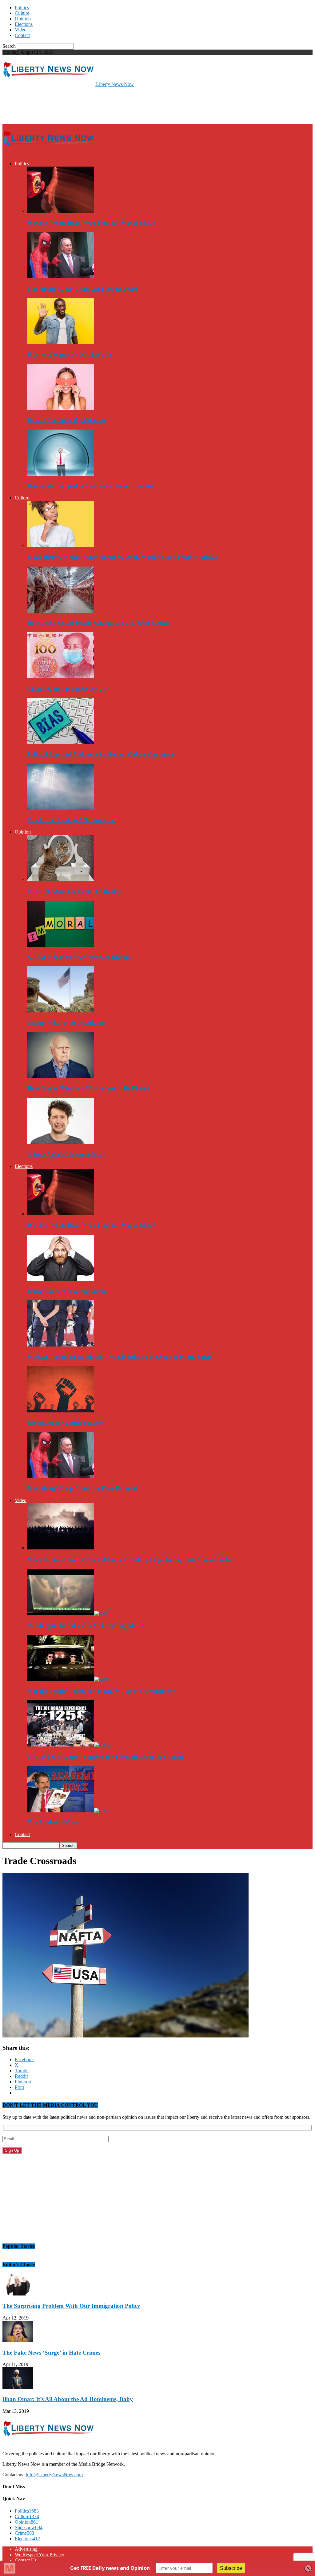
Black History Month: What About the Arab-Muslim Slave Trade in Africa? (123, 557)
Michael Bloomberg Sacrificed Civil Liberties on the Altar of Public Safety (120, 1357)
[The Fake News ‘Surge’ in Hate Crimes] (18, 2341)
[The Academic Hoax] (68, 1811)
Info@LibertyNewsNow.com (54, 2475)
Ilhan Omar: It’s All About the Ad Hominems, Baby (68, 2399)
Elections (24, 24)
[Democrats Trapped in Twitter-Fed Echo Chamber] (61, 474)
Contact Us (26, 2560)
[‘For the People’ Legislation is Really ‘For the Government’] (68, 1679)
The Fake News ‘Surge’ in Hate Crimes (51, 2353)
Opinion (23, 19)
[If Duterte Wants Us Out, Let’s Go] (61, 343)
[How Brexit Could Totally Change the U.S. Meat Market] (61, 611)
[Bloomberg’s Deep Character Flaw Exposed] (61, 277)
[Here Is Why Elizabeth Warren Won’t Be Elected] (61, 1077)
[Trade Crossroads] (126, 2036)
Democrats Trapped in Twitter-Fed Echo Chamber (91, 486)
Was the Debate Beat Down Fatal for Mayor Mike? (91, 223)
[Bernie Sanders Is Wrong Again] (61, 1279)
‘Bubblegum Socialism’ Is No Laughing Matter (86, 1625)
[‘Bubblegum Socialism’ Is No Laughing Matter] (68, 1613)
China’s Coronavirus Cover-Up (67, 689)
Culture (22, 13)
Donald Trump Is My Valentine (67, 420)
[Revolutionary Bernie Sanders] (61, 1411)
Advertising (26, 2549)
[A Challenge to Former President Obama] (61, 945)
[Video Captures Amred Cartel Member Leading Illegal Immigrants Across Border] (61, 1548)
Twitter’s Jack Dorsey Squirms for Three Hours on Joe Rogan (105, 1757)
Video (21, 30)
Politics (22, 8)
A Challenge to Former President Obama (79, 957)
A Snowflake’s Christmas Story (66, 1154)
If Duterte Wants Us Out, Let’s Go (70, 355)
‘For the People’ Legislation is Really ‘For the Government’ (102, 1691)
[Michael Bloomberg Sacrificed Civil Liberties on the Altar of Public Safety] (61, 1345)
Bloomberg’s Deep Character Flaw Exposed (82, 289)
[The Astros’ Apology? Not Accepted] (61, 808)
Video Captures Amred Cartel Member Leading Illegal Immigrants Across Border (130, 1559)
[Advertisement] (74, 105)
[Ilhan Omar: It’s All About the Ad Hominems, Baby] (18, 2387)
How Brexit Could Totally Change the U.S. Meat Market (98, 623)
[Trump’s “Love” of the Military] (61, 1011)
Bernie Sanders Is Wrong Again (67, 1291)
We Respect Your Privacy (40, 2555)
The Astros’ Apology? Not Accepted (72, 820)
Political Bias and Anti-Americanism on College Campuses (100, 754)
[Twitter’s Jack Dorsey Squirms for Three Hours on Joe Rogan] (68, 1745)
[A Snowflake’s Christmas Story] (61, 1142)
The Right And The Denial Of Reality (74, 891)
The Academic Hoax (53, 1822)
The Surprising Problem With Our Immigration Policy (71, 2306)
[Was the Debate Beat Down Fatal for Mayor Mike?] (61, 211)
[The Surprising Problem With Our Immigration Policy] (18, 2294)
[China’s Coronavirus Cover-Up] (61, 677)
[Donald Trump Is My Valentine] (61, 408)
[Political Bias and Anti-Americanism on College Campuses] (61, 743)
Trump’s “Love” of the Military (67, 1023)
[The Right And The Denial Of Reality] (61, 879)
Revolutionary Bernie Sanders (65, 1423)
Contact (22, 35)
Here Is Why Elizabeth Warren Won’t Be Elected (88, 1088)
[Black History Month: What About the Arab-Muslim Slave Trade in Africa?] (61, 545)
